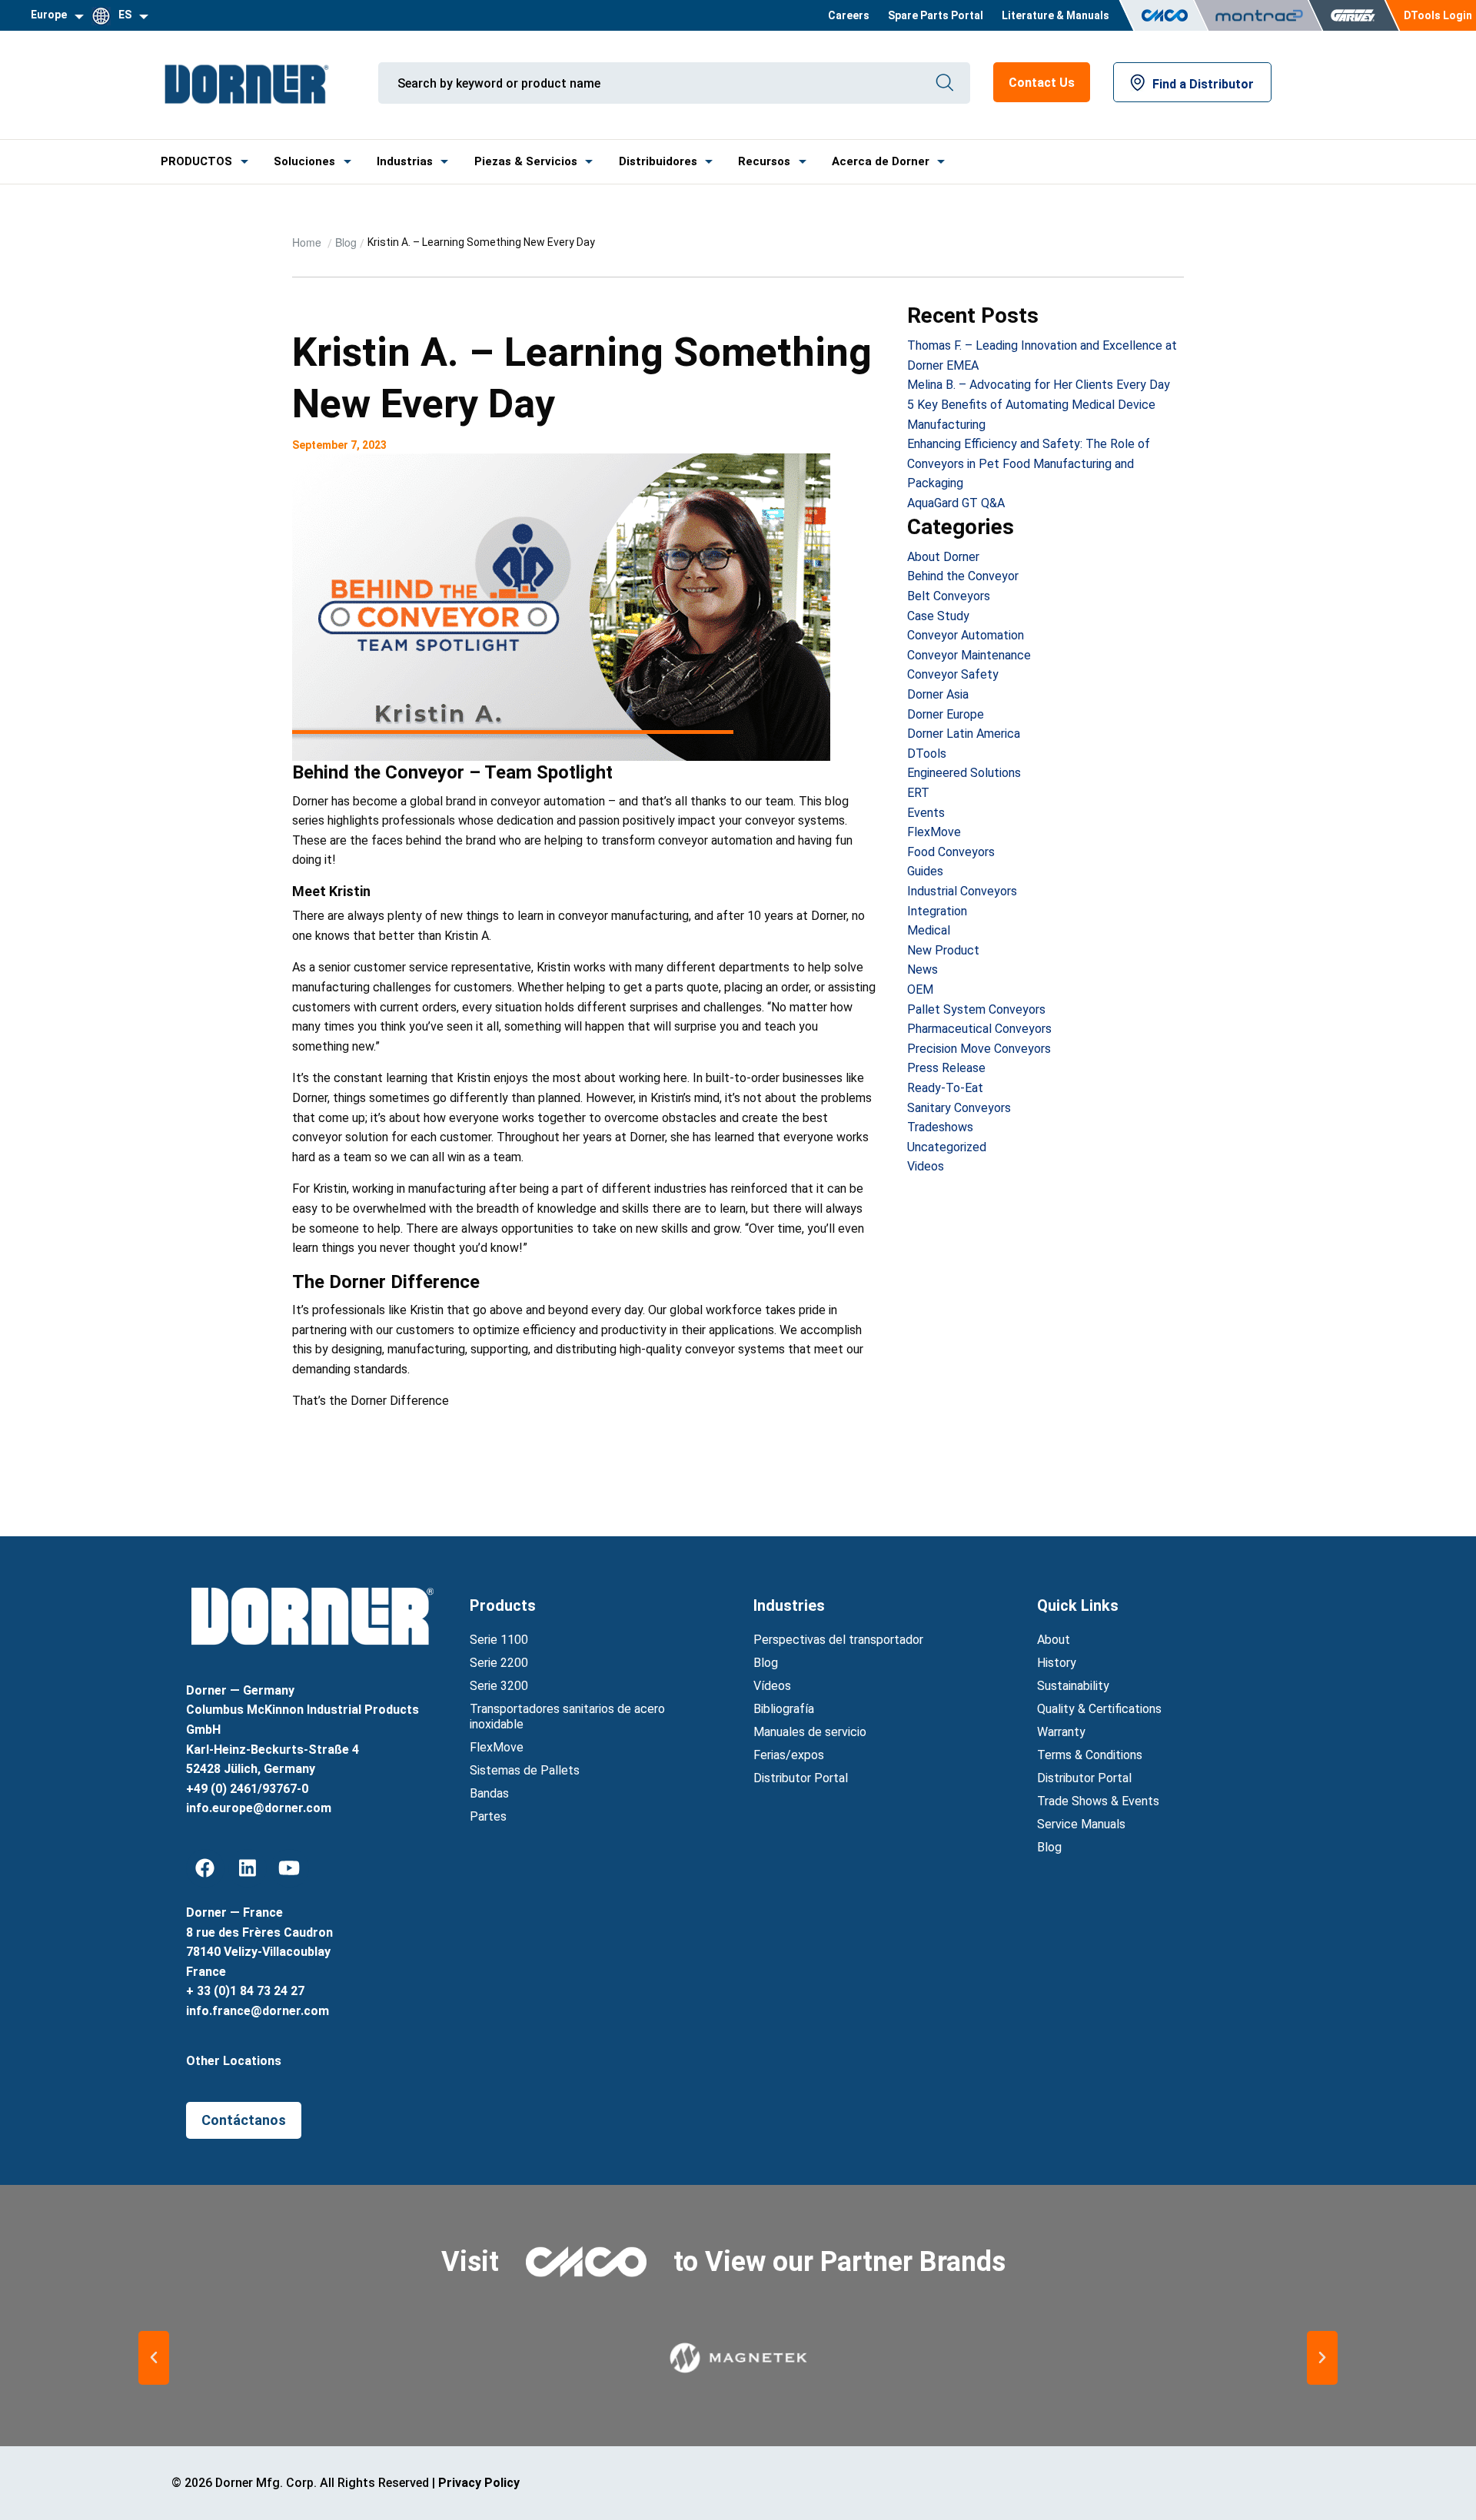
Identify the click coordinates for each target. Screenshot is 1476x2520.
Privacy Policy (479, 2483)
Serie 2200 (499, 1663)
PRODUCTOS (196, 161)
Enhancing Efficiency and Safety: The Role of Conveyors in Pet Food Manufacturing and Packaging (1029, 463)
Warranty (1061, 1732)
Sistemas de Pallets (525, 1770)
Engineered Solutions (964, 773)
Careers (849, 15)
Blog (346, 242)
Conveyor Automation (966, 635)
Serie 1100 (499, 1640)
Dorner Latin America (964, 734)
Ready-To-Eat (945, 1088)
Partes (488, 1816)
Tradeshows (940, 1127)
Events (926, 813)
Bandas (489, 1793)
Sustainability (1073, 1686)
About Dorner (943, 557)
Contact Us (1042, 83)
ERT (918, 793)
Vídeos (772, 1686)
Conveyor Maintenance (969, 655)
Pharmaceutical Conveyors (979, 1029)
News (922, 969)
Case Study (938, 616)
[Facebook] (205, 1868)
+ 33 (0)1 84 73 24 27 (245, 1991)
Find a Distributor (1203, 84)
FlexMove (934, 832)
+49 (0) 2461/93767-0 (247, 1789)
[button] (154, 2358)
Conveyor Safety (953, 674)
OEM (920, 989)
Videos (926, 1166)
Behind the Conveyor (963, 576)
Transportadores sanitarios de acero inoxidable (567, 1717)
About (1054, 1640)
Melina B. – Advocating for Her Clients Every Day (1039, 385)
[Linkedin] (248, 1868)
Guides (925, 871)
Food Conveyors (951, 852)
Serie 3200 (499, 1686)
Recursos (764, 161)
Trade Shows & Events (1098, 1801)
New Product (943, 950)
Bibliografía (784, 1709)
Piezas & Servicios (526, 161)
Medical (929, 930)
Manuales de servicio (810, 1732)
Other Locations (234, 2061)
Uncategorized (947, 1147)
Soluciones (304, 161)
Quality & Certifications (1099, 1709)
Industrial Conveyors (962, 891)
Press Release (946, 1068)
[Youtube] (290, 1868)
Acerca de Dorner (881, 161)
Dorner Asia (938, 694)
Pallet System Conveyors (976, 1009)
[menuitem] (849, 15)
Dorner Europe (946, 714)
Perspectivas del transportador (838, 1640)
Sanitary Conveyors (959, 1108)
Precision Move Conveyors (979, 1049)
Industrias (405, 161)
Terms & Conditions (1090, 1755)
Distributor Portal (801, 1778)
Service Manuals (1081, 1824)
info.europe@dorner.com (259, 1808)
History (1057, 1663)
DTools (927, 754)
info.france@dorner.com (258, 2011)
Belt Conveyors (949, 596)
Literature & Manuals (1055, 15)
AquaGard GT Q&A (956, 503)
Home (308, 242)
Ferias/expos (789, 1755)
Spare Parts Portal (936, 15)
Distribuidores (658, 161)
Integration (937, 911)
